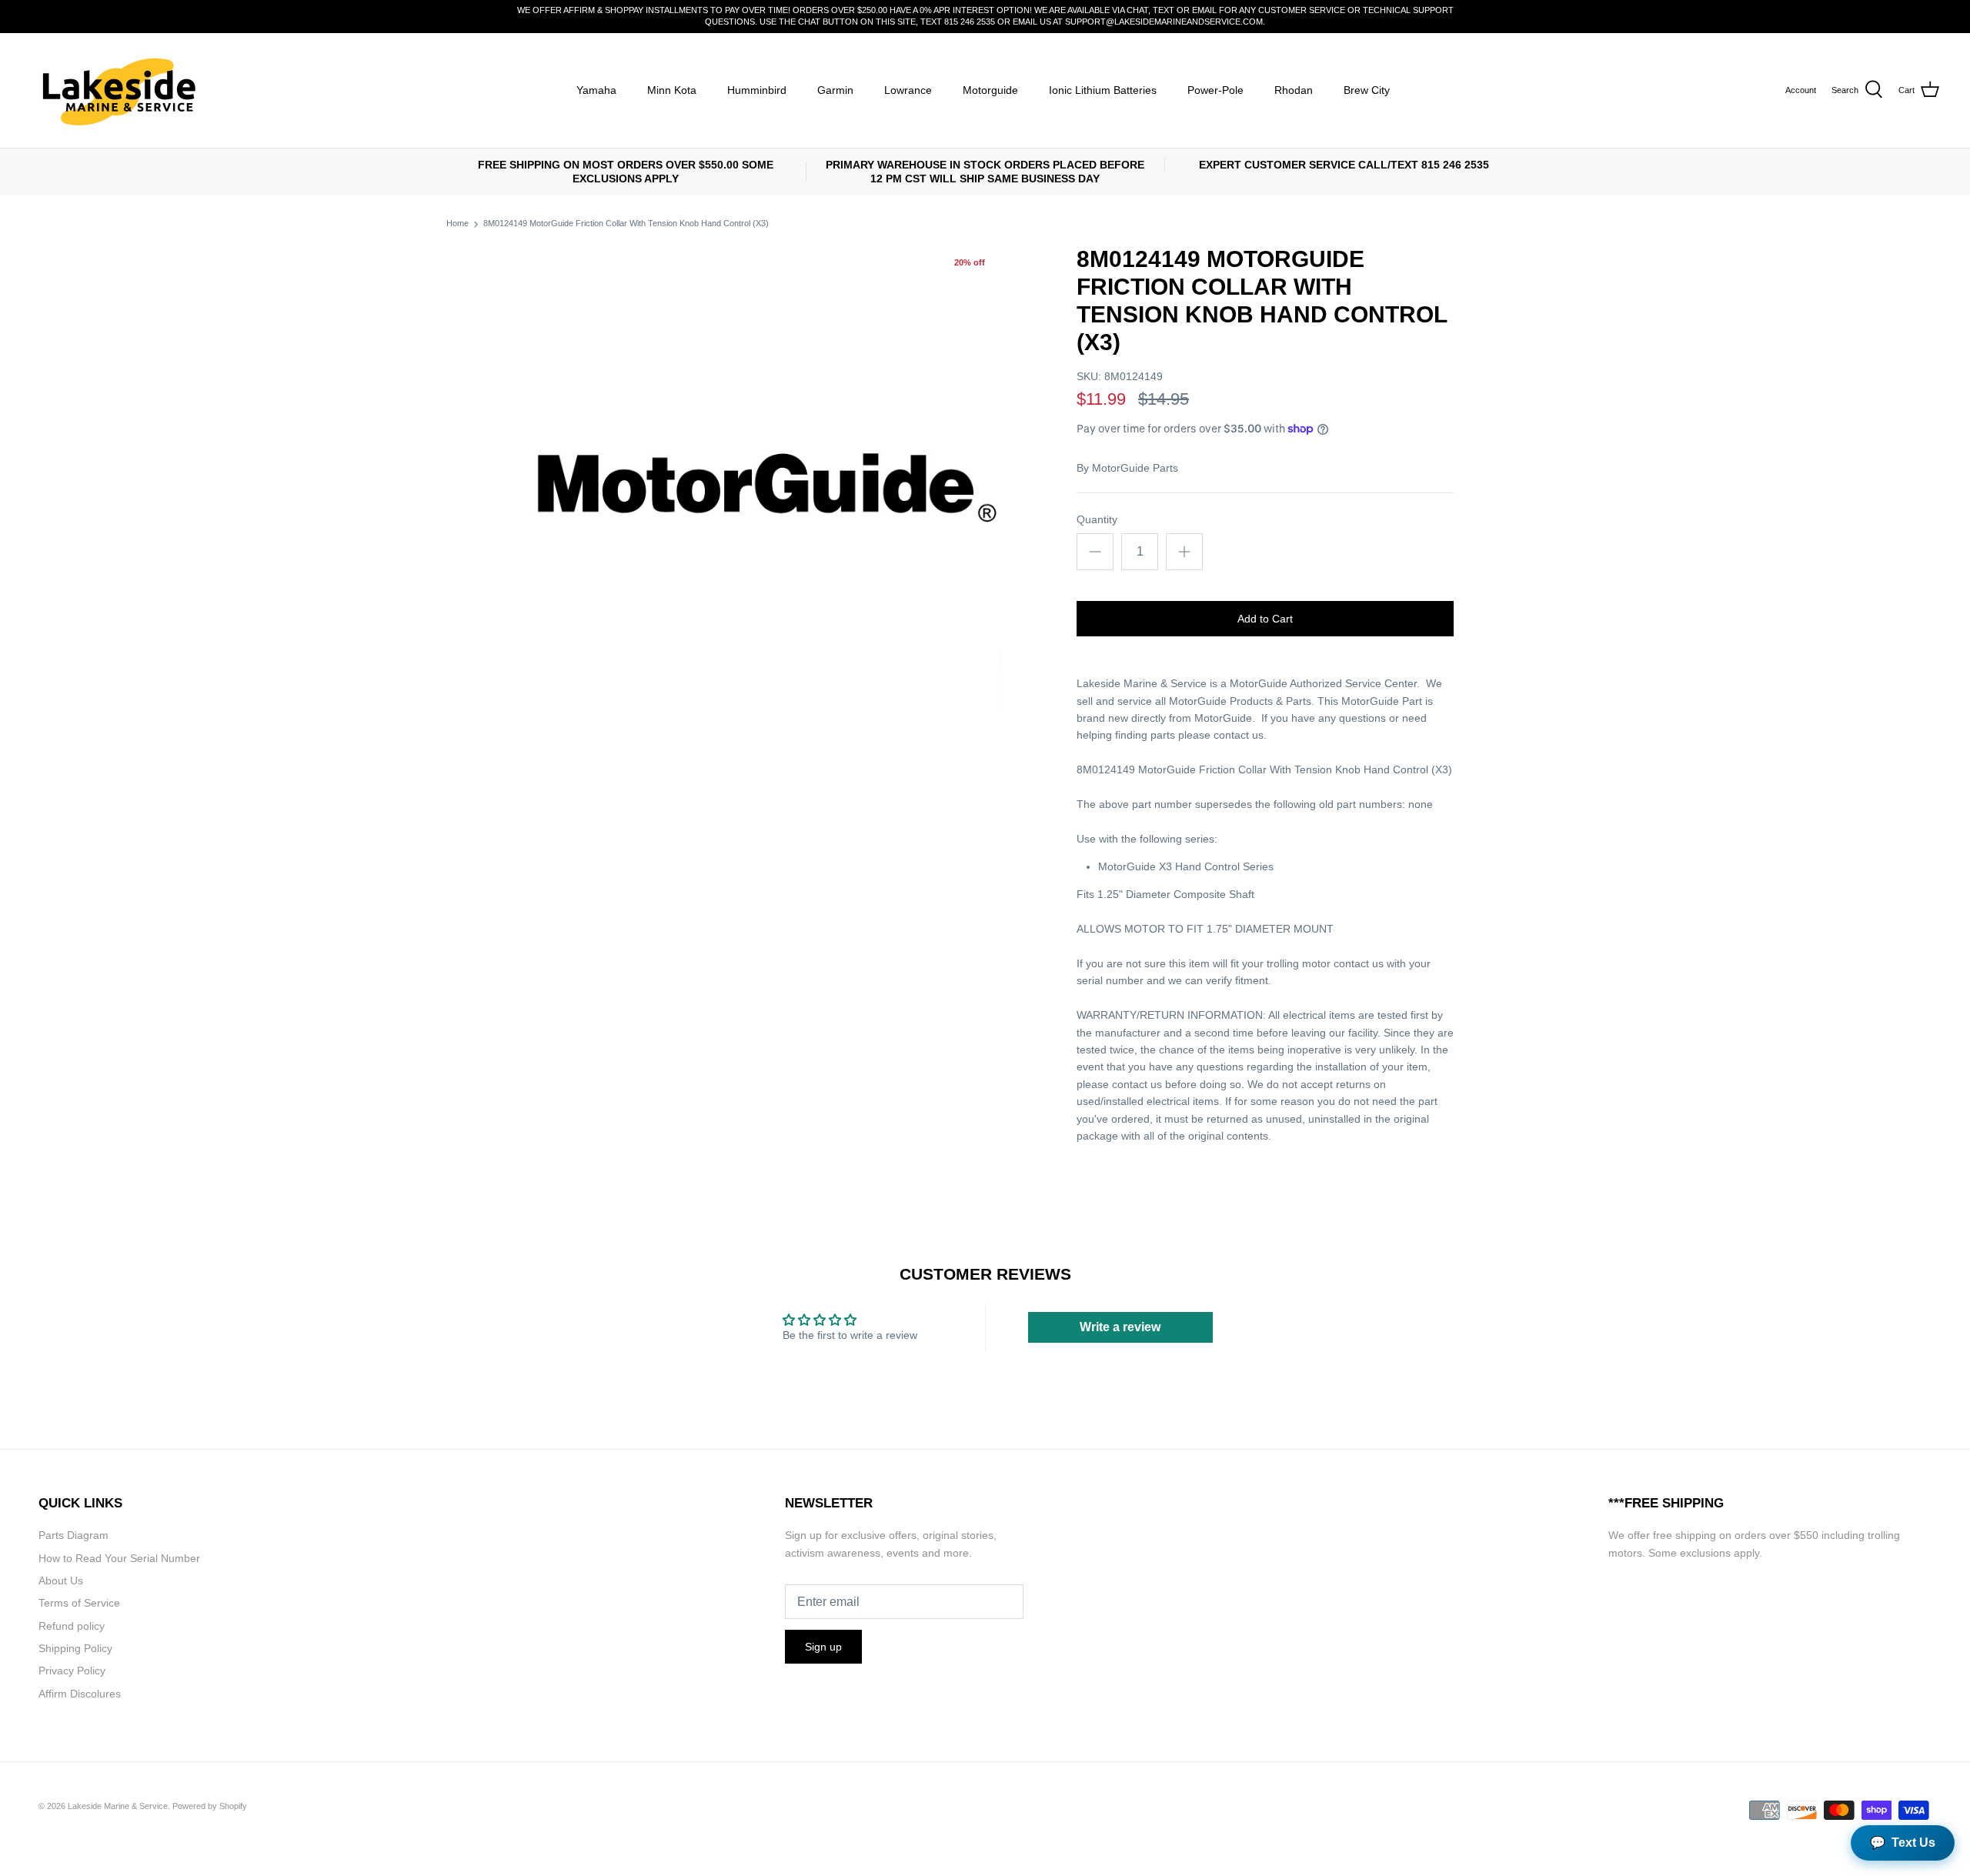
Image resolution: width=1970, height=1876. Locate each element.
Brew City (1367, 90)
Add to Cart (1265, 619)
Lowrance (908, 90)
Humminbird (757, 90)
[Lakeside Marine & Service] (117, 90)
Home (457, 224)
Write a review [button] (1120, 1327)
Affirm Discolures (80, 1694)
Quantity (1097, 519)
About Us (61, 1581)
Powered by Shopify (210, 1806)
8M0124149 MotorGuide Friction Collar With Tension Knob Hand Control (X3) (626, 224)
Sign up (823, 1647)
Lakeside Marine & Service (118, 1806)
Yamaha (596, 90)
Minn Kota (672, 90)
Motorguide (990, 90)
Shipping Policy (75, 1648)
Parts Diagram (73, 1535)
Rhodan (1294, 90)
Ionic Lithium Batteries (1103, 90)
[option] (759, 488)
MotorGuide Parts (1135, 468)
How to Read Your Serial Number (119, 1558)
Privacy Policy (72, 1671)
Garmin (835, 90)
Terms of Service (79, 1603)
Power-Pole (1215, 90)
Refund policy (72, 1626)
